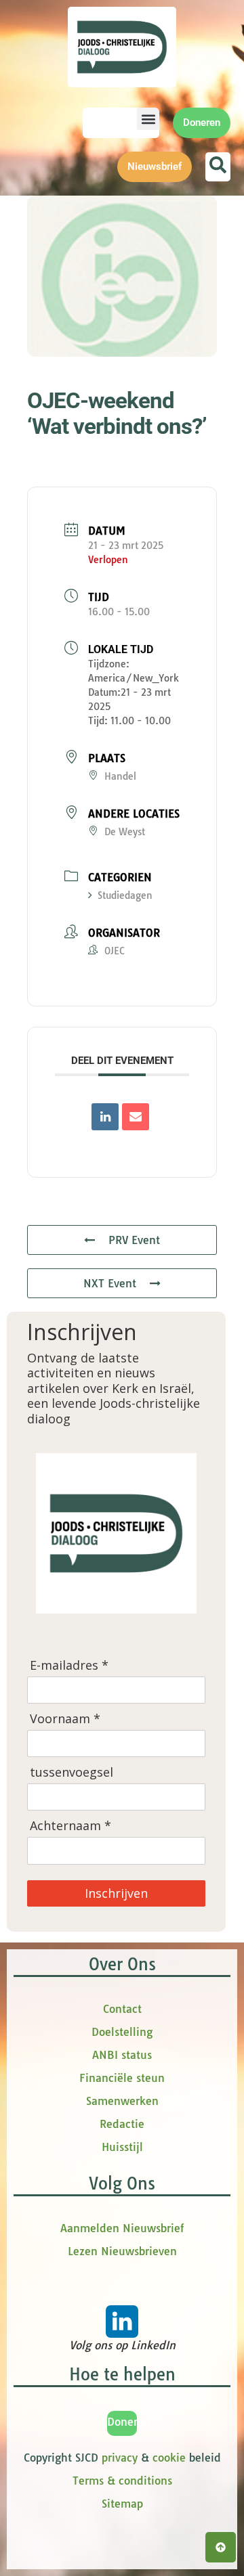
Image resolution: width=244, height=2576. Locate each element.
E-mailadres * (69, 1665)
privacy (120, 2458)
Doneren (129, 2422)
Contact (122, 2009)
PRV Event (134, 1240)
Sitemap (122, 2504)
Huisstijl (122, 2147)
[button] (148, 119)
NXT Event (110, 1283)
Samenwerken (122, 2101)
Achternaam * (70, 1826)
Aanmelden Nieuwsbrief (122, 2228)
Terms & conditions (122, 2481)
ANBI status (122, 2055)
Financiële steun (122, 2078)
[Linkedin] (105, 1117)
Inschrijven (116, 1893)
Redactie (122, 2124)
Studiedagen (125, 895)
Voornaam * (65, 1719)
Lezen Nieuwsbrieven (122, 2251)
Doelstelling (122, 2032)
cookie (169, 2458)
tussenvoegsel (72, 1772)
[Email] (136, 1117)
